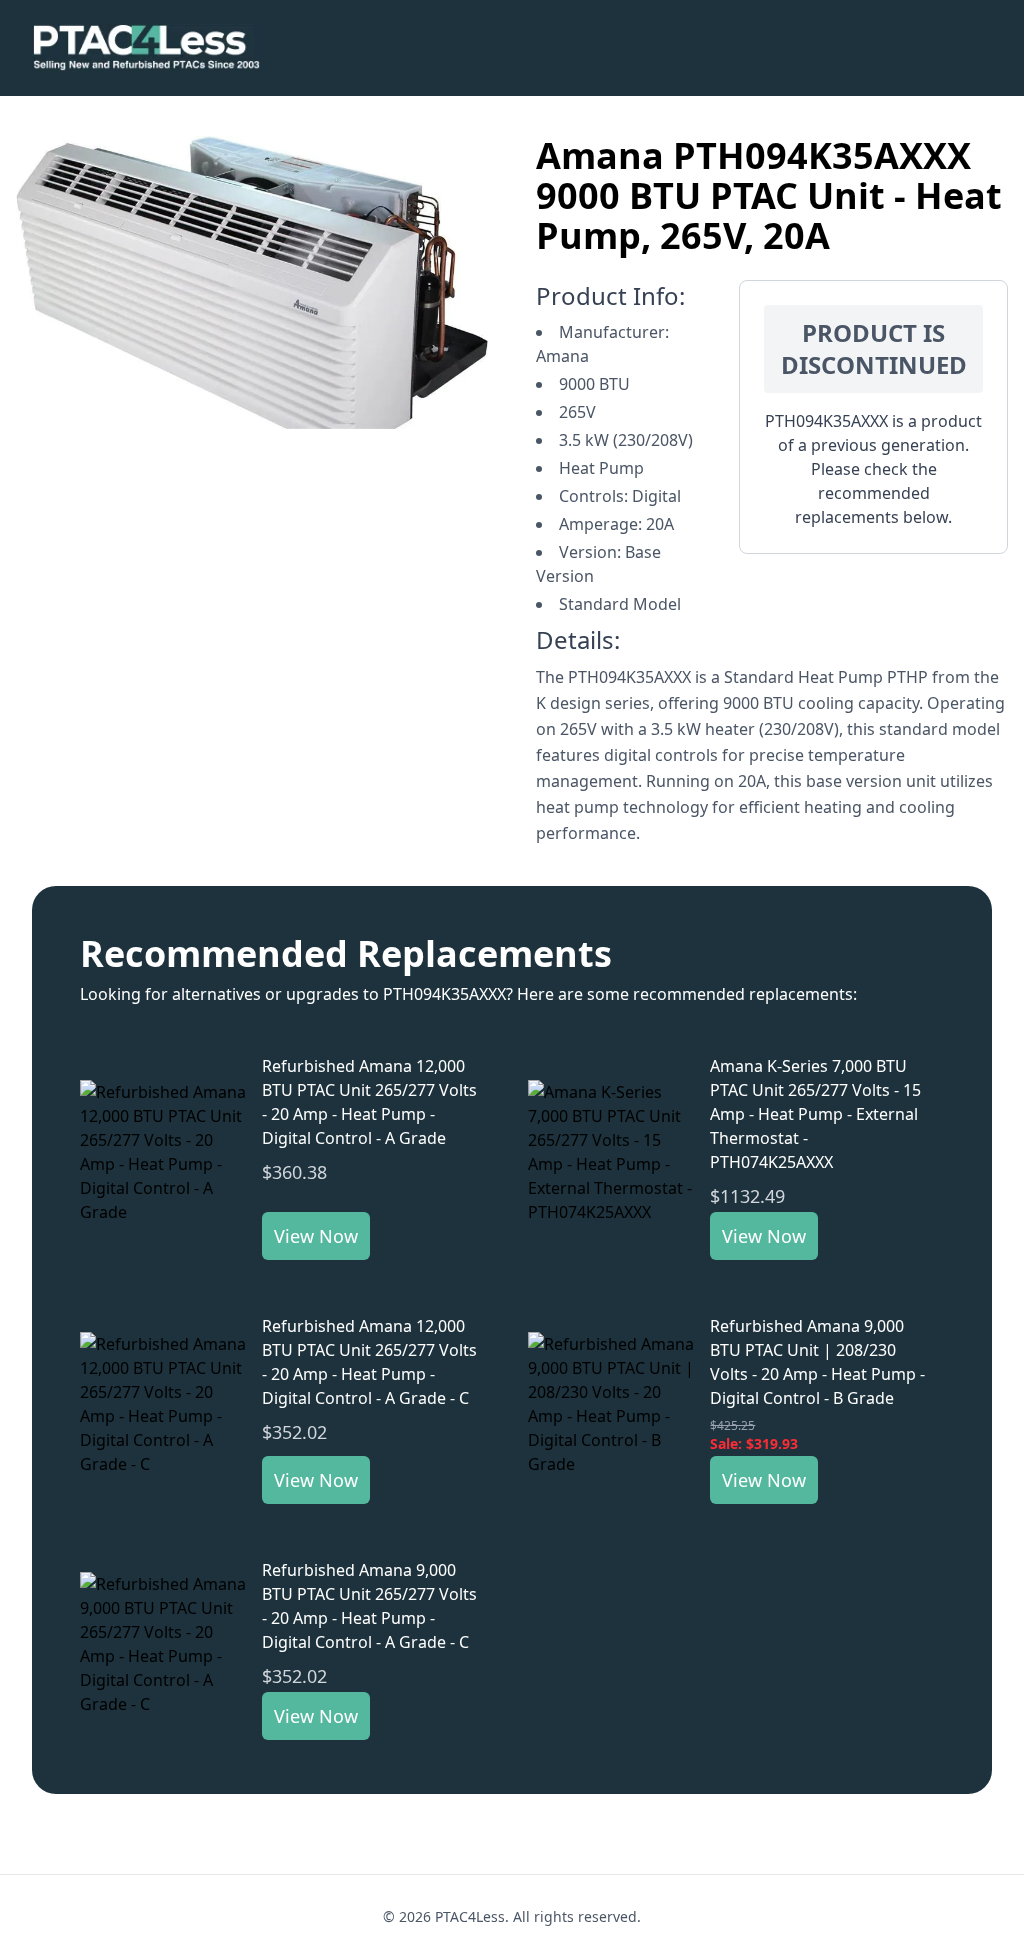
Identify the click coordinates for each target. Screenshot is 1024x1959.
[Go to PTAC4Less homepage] (146, 48)
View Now (316, 1236)
